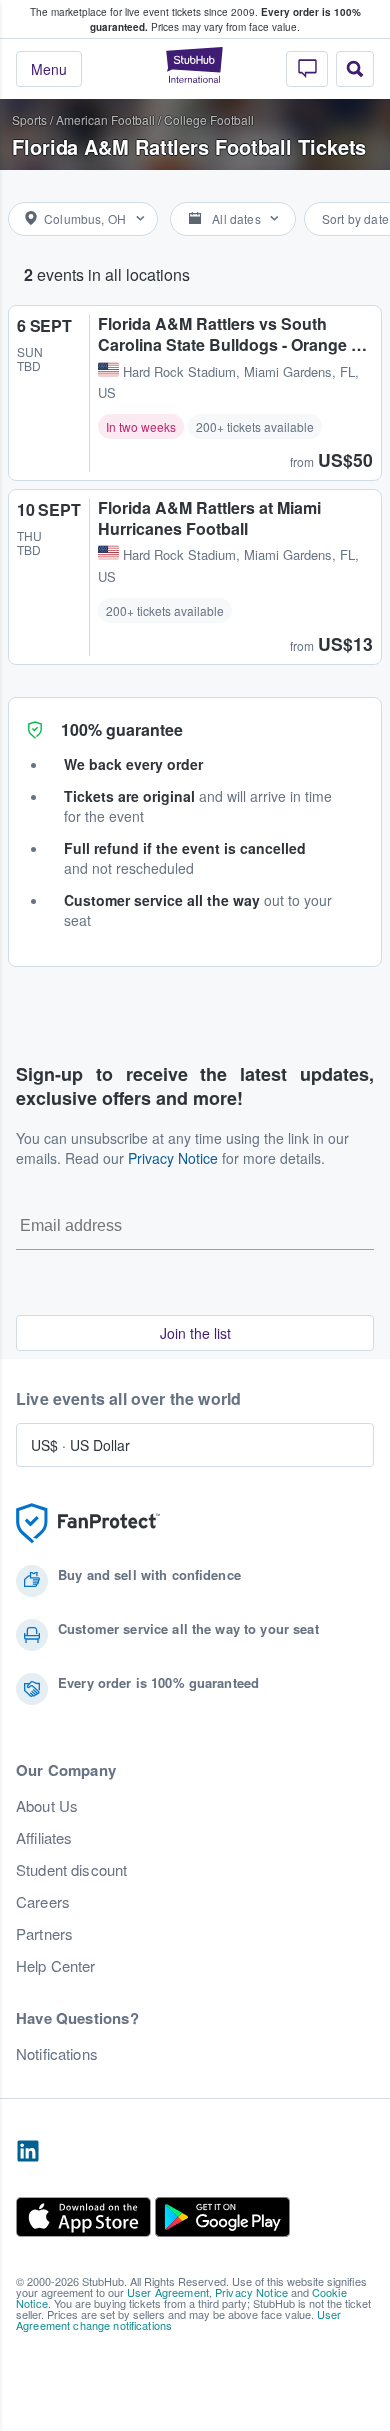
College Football (209, 119)
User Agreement (168, 2292)
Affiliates (44, 1838)
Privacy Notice (173, 1158)
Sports (29, 119)
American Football (105, 119)
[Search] (355, 69)
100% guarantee (122, 729)
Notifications (57, 2054)
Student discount (71, 1870)
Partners (44, 1934)
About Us (47, 1806)
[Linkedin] (28, 2152)
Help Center (56, 1966)
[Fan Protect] (88, 1523)
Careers (43, 1902)
